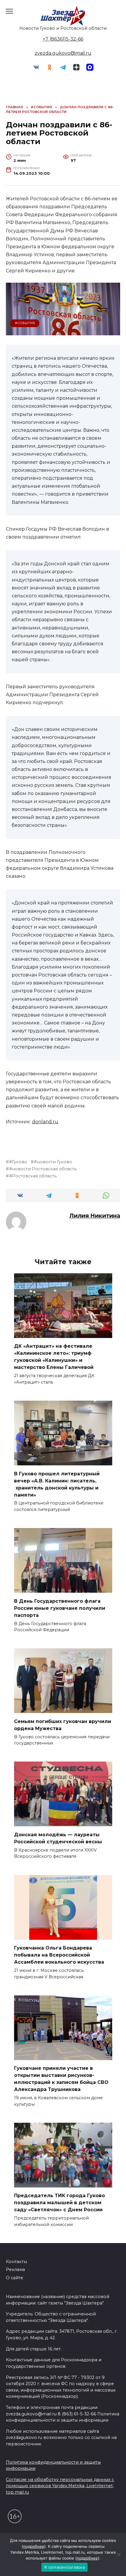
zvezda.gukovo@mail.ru (63, 53)
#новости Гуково (53, 1162)
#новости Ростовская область (43, 1169)
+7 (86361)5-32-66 (63, 39)
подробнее (34, 2546)
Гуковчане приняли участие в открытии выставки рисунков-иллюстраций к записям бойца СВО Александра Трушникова (61, 2079)
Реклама (15, 2270)
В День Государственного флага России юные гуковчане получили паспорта (60, 1608)
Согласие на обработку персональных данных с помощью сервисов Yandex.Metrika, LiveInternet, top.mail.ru (60, 2486)
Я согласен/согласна (64, 2567)
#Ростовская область (33, 1176)
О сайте (15, 2278)
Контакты (16, 2262)
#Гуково (18, 1162)
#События (25, 323)
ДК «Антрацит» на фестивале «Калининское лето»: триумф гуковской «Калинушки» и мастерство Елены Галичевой (54, 1357)
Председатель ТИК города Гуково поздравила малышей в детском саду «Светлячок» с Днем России (59, 2203)
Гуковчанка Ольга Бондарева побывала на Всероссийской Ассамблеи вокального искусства (59, 1955)
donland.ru (45, 1122)
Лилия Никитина (95, 1216)
